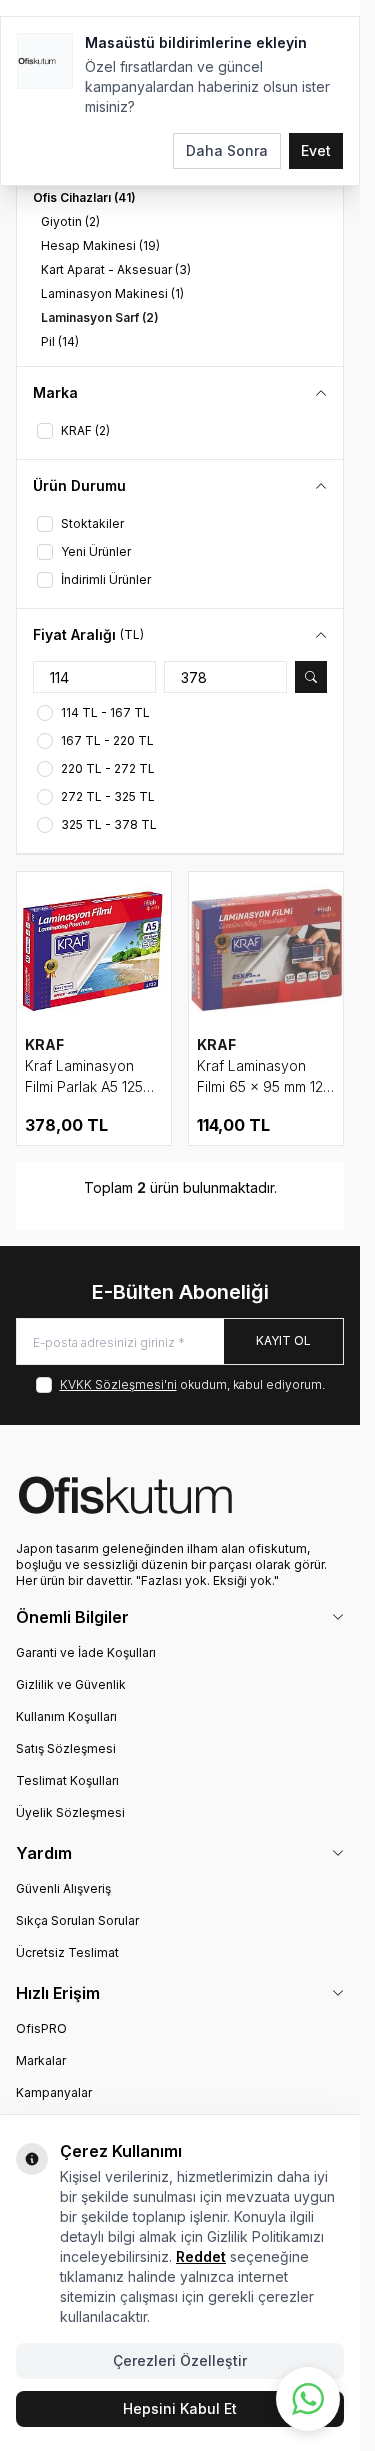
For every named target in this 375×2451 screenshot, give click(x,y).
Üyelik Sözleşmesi (70, 1812)
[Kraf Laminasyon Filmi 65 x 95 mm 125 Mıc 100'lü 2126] (266, 949)
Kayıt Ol (283, 1340)
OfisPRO (41, 2028)
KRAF (44, 1044)
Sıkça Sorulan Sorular (77, 1920)
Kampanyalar (54, 2092)
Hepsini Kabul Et (180, 2408)
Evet (316, 150)
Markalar (41, 2060)
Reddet (201, 2256)
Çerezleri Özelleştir (180, 2360)
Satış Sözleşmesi (66, 1748)
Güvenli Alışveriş (63, 1888)
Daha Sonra (227, 150)
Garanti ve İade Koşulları (86, 1652)
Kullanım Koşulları (66, 1716)
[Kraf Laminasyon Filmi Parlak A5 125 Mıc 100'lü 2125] (94, 949)
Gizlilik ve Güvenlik (71, 1684)
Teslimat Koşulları (67, 1780)
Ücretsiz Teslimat (67, 1952)
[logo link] (180, 1495)
